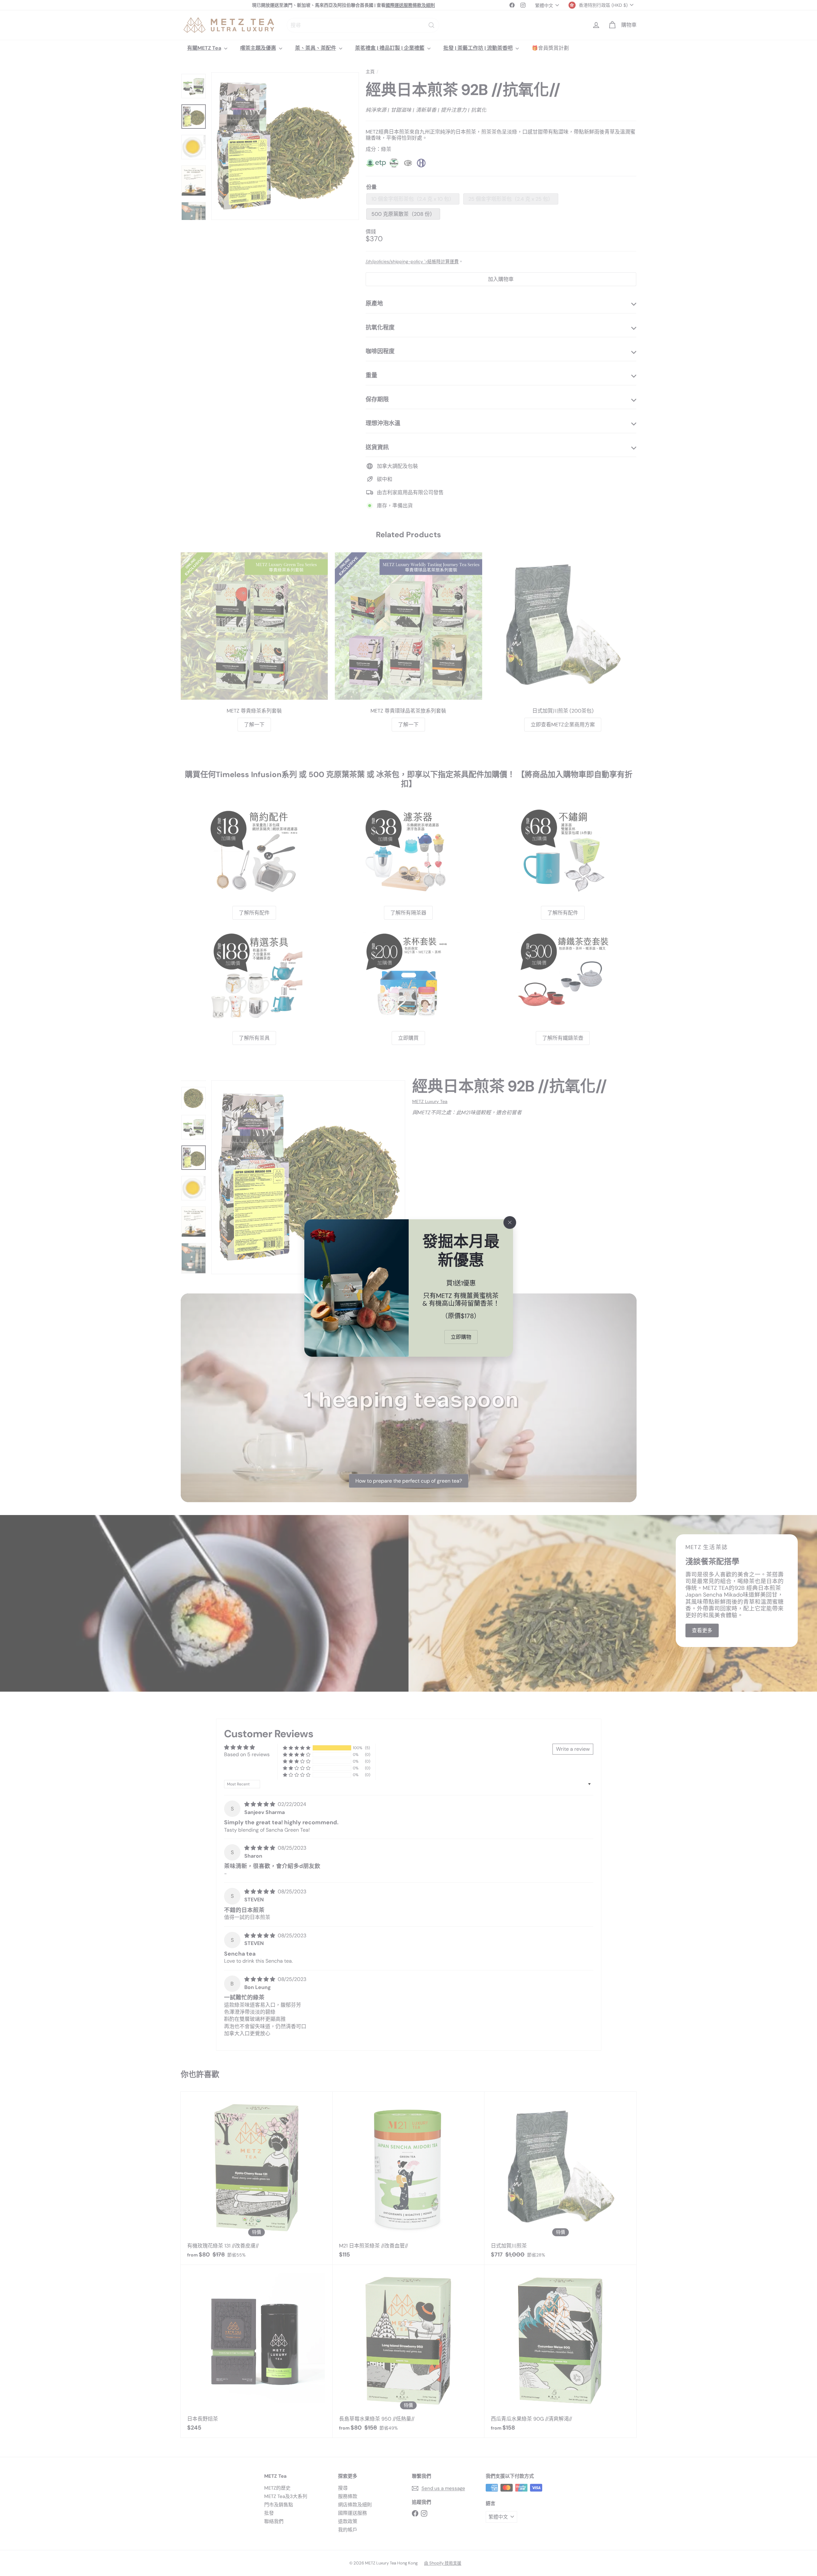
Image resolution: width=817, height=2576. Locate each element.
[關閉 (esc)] (510, 1222)
